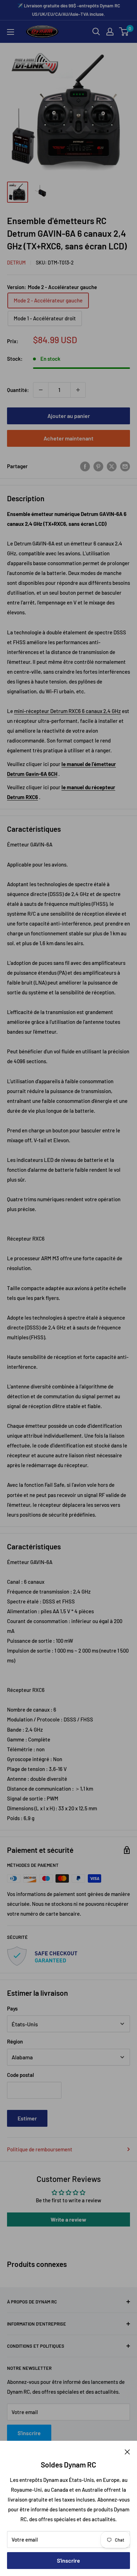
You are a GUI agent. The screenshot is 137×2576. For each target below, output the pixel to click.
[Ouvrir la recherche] (96, 32)
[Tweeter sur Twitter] (112, 466)
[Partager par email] (125, 466)
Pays (12, 2008)
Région (15, 2041)
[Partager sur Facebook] (85, 466)
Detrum (16, 263)
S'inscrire (68, 2560)
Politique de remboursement (40, 2149)
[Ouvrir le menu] (11, 32)
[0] (124, 32)
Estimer (27, 2118)
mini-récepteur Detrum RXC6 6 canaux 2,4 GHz (67, 711)
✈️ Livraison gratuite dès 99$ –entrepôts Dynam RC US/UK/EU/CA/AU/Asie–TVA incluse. (69, 10)
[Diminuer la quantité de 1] (41, 390)
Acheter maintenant (68, 438)
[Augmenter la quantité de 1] (78, 390)
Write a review (68, 2219)
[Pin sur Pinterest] (98, 466)
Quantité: (18, 390)
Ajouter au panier (69, 416)
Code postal (21, 2075)
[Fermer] (127, 2451)
